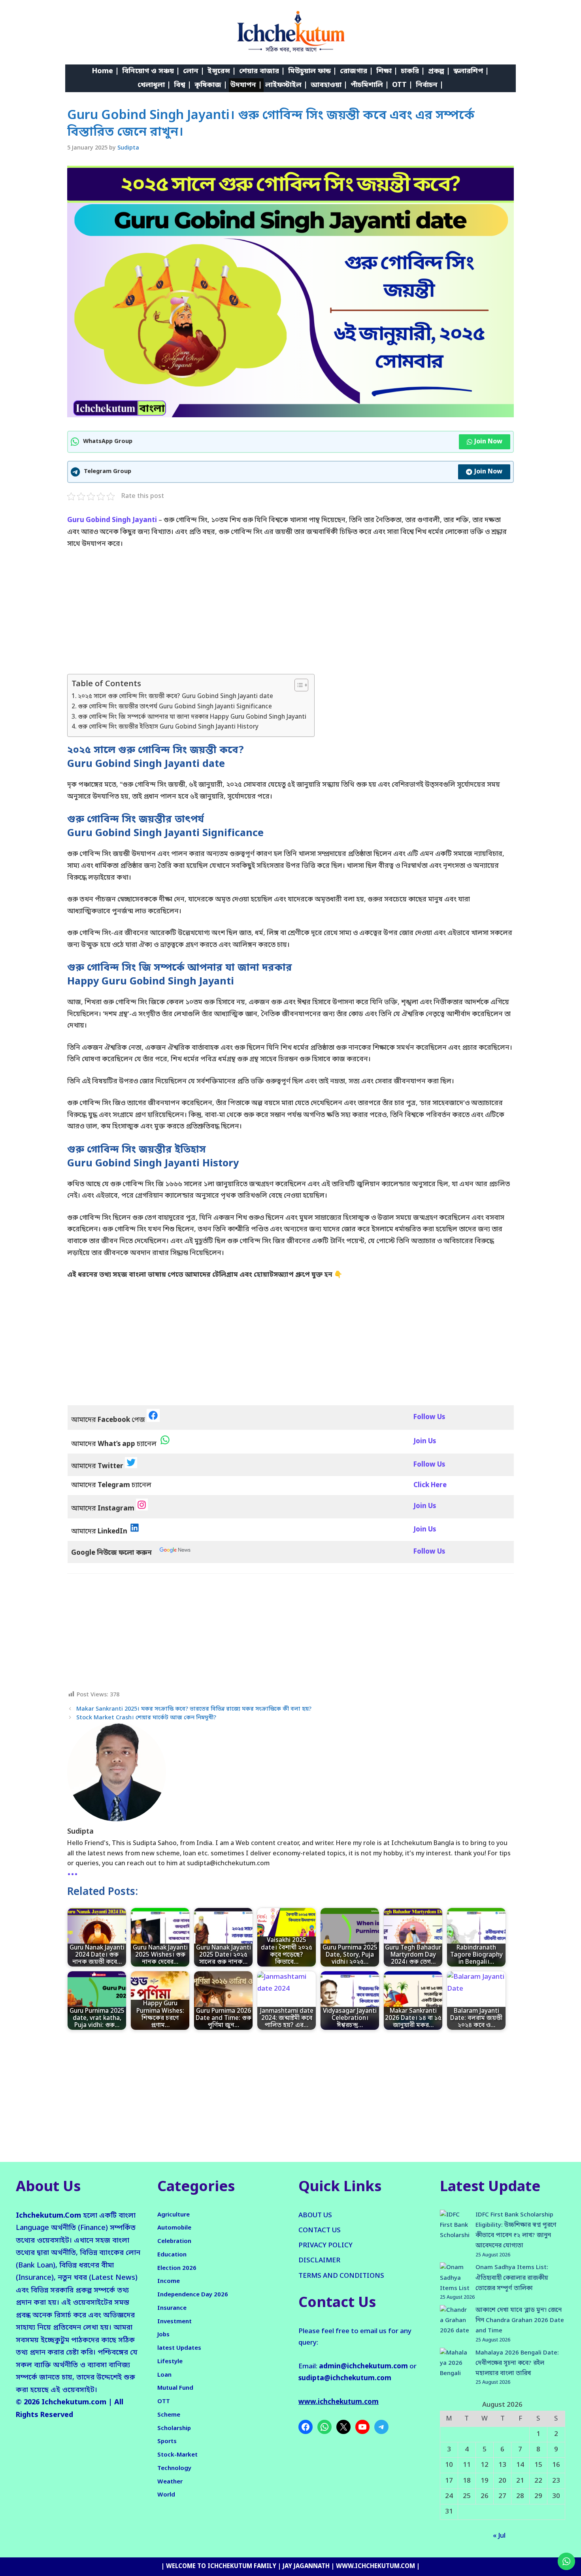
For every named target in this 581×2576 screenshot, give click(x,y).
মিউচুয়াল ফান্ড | (312, 71)
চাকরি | (413, 71)
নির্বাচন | (430, 85)
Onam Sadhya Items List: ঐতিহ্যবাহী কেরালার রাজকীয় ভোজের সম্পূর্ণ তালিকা (512, 2278)
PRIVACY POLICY (325, 2246)
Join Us (425, 1506)
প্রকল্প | (439, 71)
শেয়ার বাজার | (262, 71)
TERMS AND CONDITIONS (341, 2276)
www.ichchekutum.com (339, 2402)
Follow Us (429, 1552)
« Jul (499, 2536)
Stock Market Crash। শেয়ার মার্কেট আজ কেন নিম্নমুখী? (146, 1718)
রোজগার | (357, 71)
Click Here (430, 1485)
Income (169, 2281)
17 (449, 2481)
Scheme (169, 2415)
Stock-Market (177, 2455)
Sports (167, 2442)
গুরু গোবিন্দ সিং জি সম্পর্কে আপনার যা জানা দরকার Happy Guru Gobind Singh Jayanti (192, 717)
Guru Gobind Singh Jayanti (113, 520)
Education (172, 2255)
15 (538, 2465)
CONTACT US (320, 2231)
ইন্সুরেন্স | (222, 71)
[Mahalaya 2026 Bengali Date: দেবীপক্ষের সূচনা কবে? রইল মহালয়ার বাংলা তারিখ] (455, 2369)
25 (467, 2496)
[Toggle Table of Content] (297, 685)
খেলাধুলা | (154, 85)
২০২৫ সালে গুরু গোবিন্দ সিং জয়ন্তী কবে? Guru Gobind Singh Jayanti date (175, 697)
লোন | (194, 71)
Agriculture (174, 2215)
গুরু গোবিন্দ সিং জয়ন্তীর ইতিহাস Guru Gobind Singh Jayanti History (168, 727)
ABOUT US (315, 2215)
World (166, 2495)
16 (556, 2465)
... (73, 1872)
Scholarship (174, 2428)
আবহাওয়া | (329, 85)
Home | (106, 71)
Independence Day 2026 (193, 2295)
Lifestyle (170, 2362)
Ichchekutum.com (74, 2402)
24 (449, 2496)
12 (485, 2465)
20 (502, 2481)
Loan (164, 2375)
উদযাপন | (246, 85)
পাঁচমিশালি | (370, 85)
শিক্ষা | (387, 71)
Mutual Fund (175, 2388)
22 (538, 2481)
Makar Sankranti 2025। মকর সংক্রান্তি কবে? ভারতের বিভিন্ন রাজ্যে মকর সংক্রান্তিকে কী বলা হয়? (194, 1709)
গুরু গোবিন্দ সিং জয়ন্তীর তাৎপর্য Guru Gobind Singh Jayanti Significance (175, 707)
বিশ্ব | (183, 85)
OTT (164, 2402)
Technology (174, 2468)
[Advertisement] (290, 615)
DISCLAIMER (319, 2261)
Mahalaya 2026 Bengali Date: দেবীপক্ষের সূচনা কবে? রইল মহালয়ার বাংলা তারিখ (517, 2363)
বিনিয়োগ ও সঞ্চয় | (151, 71)
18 (467, 2481)
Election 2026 (177, 2268)
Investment (174, 2322)
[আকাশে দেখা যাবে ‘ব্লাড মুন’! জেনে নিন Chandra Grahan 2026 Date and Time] (455, 2326)
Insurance (172, 2308)
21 (520, 2481)
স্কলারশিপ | (471, 71)
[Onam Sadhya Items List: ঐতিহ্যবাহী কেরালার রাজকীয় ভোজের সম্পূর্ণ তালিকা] (455, 2278)
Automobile (174, 2228)
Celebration (174, 2241)
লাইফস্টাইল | (286, 85)
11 (467, 2465)
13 (502, 2465)
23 (556, 2481)
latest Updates (179, 2348)
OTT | (402, 85)
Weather (170, 2482)
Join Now (488, 442)
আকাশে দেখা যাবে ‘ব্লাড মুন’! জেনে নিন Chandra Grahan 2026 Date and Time (520, 2321)
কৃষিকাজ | (211, 85)
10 (449, 2465)
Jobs (163, 2335)
